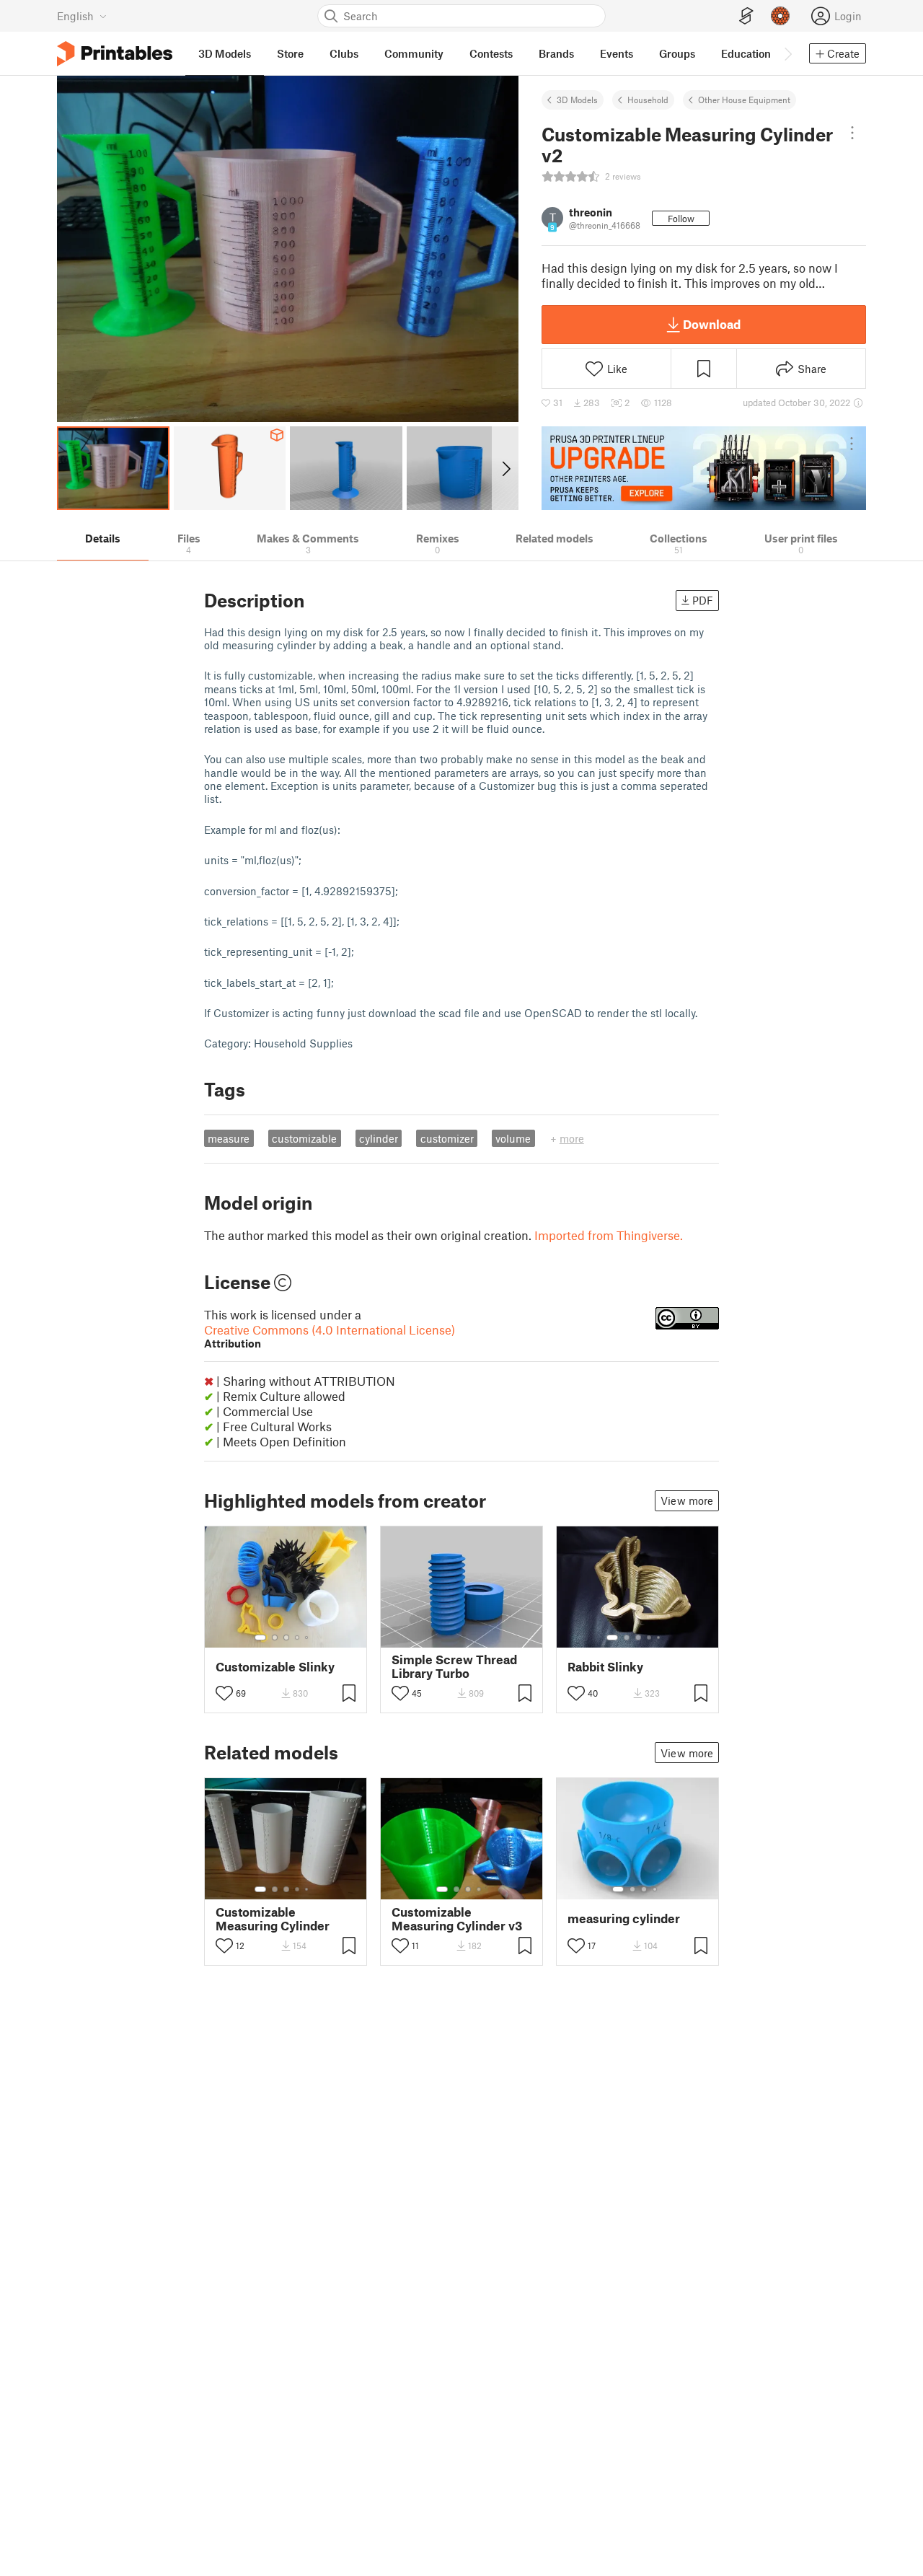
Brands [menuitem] (556, 53)
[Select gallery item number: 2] (275, 1638)
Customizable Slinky (275, 1667)
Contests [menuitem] (491, 53)
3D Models (577, 100)
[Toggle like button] (224, 1693)
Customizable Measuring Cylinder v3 (457, 1919)
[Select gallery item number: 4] (298, 1638)
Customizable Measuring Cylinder (273, 1919)
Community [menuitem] (414, 53)
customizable (304, 1138)
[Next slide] (505, 468)
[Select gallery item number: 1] (260, 1638)
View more (687, 1500)
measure (229, 1138)
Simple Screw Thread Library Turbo (454, 1666)
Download (712, 324)
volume (513, 1138)
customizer (447, 1138)
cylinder (379, 1138)
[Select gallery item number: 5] (308, 1638)
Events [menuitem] (617, 53)
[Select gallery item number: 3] (286, 1638)
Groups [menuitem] (677, 53)
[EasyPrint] (746, 16)
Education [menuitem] (746, 53)
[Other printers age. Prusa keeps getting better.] (704, 468)
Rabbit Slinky (605, 1667)
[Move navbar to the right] (787, 53)
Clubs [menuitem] (344, 53)
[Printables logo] (115, 54)
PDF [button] (703, 600)
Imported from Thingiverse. (609, 1235)
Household (648, 100)
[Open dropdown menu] (852, 133)
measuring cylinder (624, 1918)
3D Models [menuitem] (225, 53)
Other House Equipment (744, 100)
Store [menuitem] (290, 53)
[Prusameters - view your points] (780, 16)
